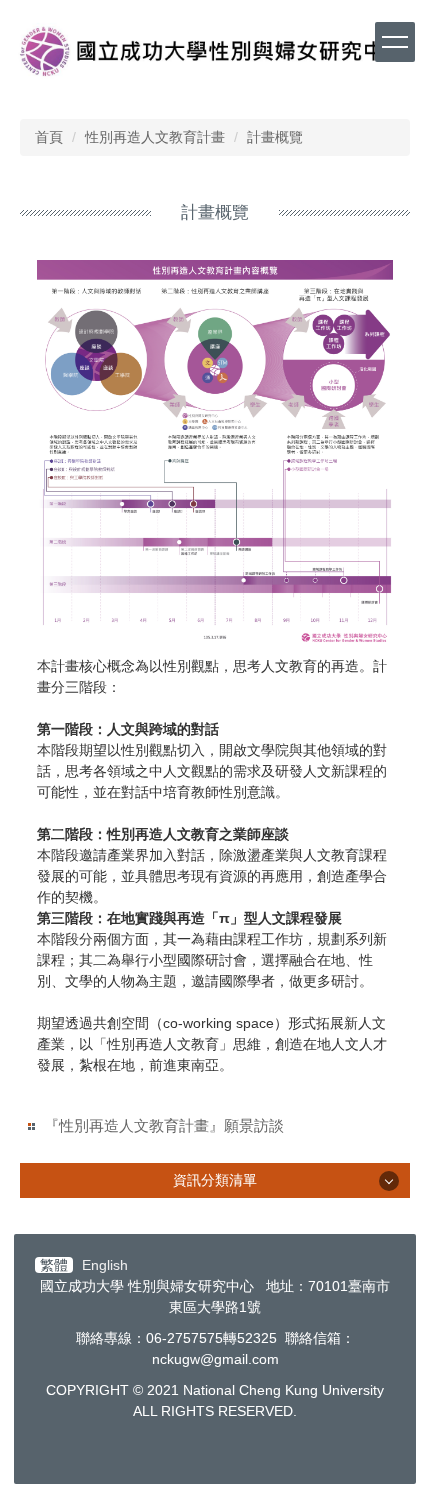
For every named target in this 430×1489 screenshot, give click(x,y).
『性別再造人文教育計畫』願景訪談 (164, 1125)
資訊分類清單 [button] (215, 1180)
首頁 (49, 137)
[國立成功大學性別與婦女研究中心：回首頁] (215, 55)
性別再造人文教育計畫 (155, 137)
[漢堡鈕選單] (395, 42)
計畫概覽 (275, 137)
